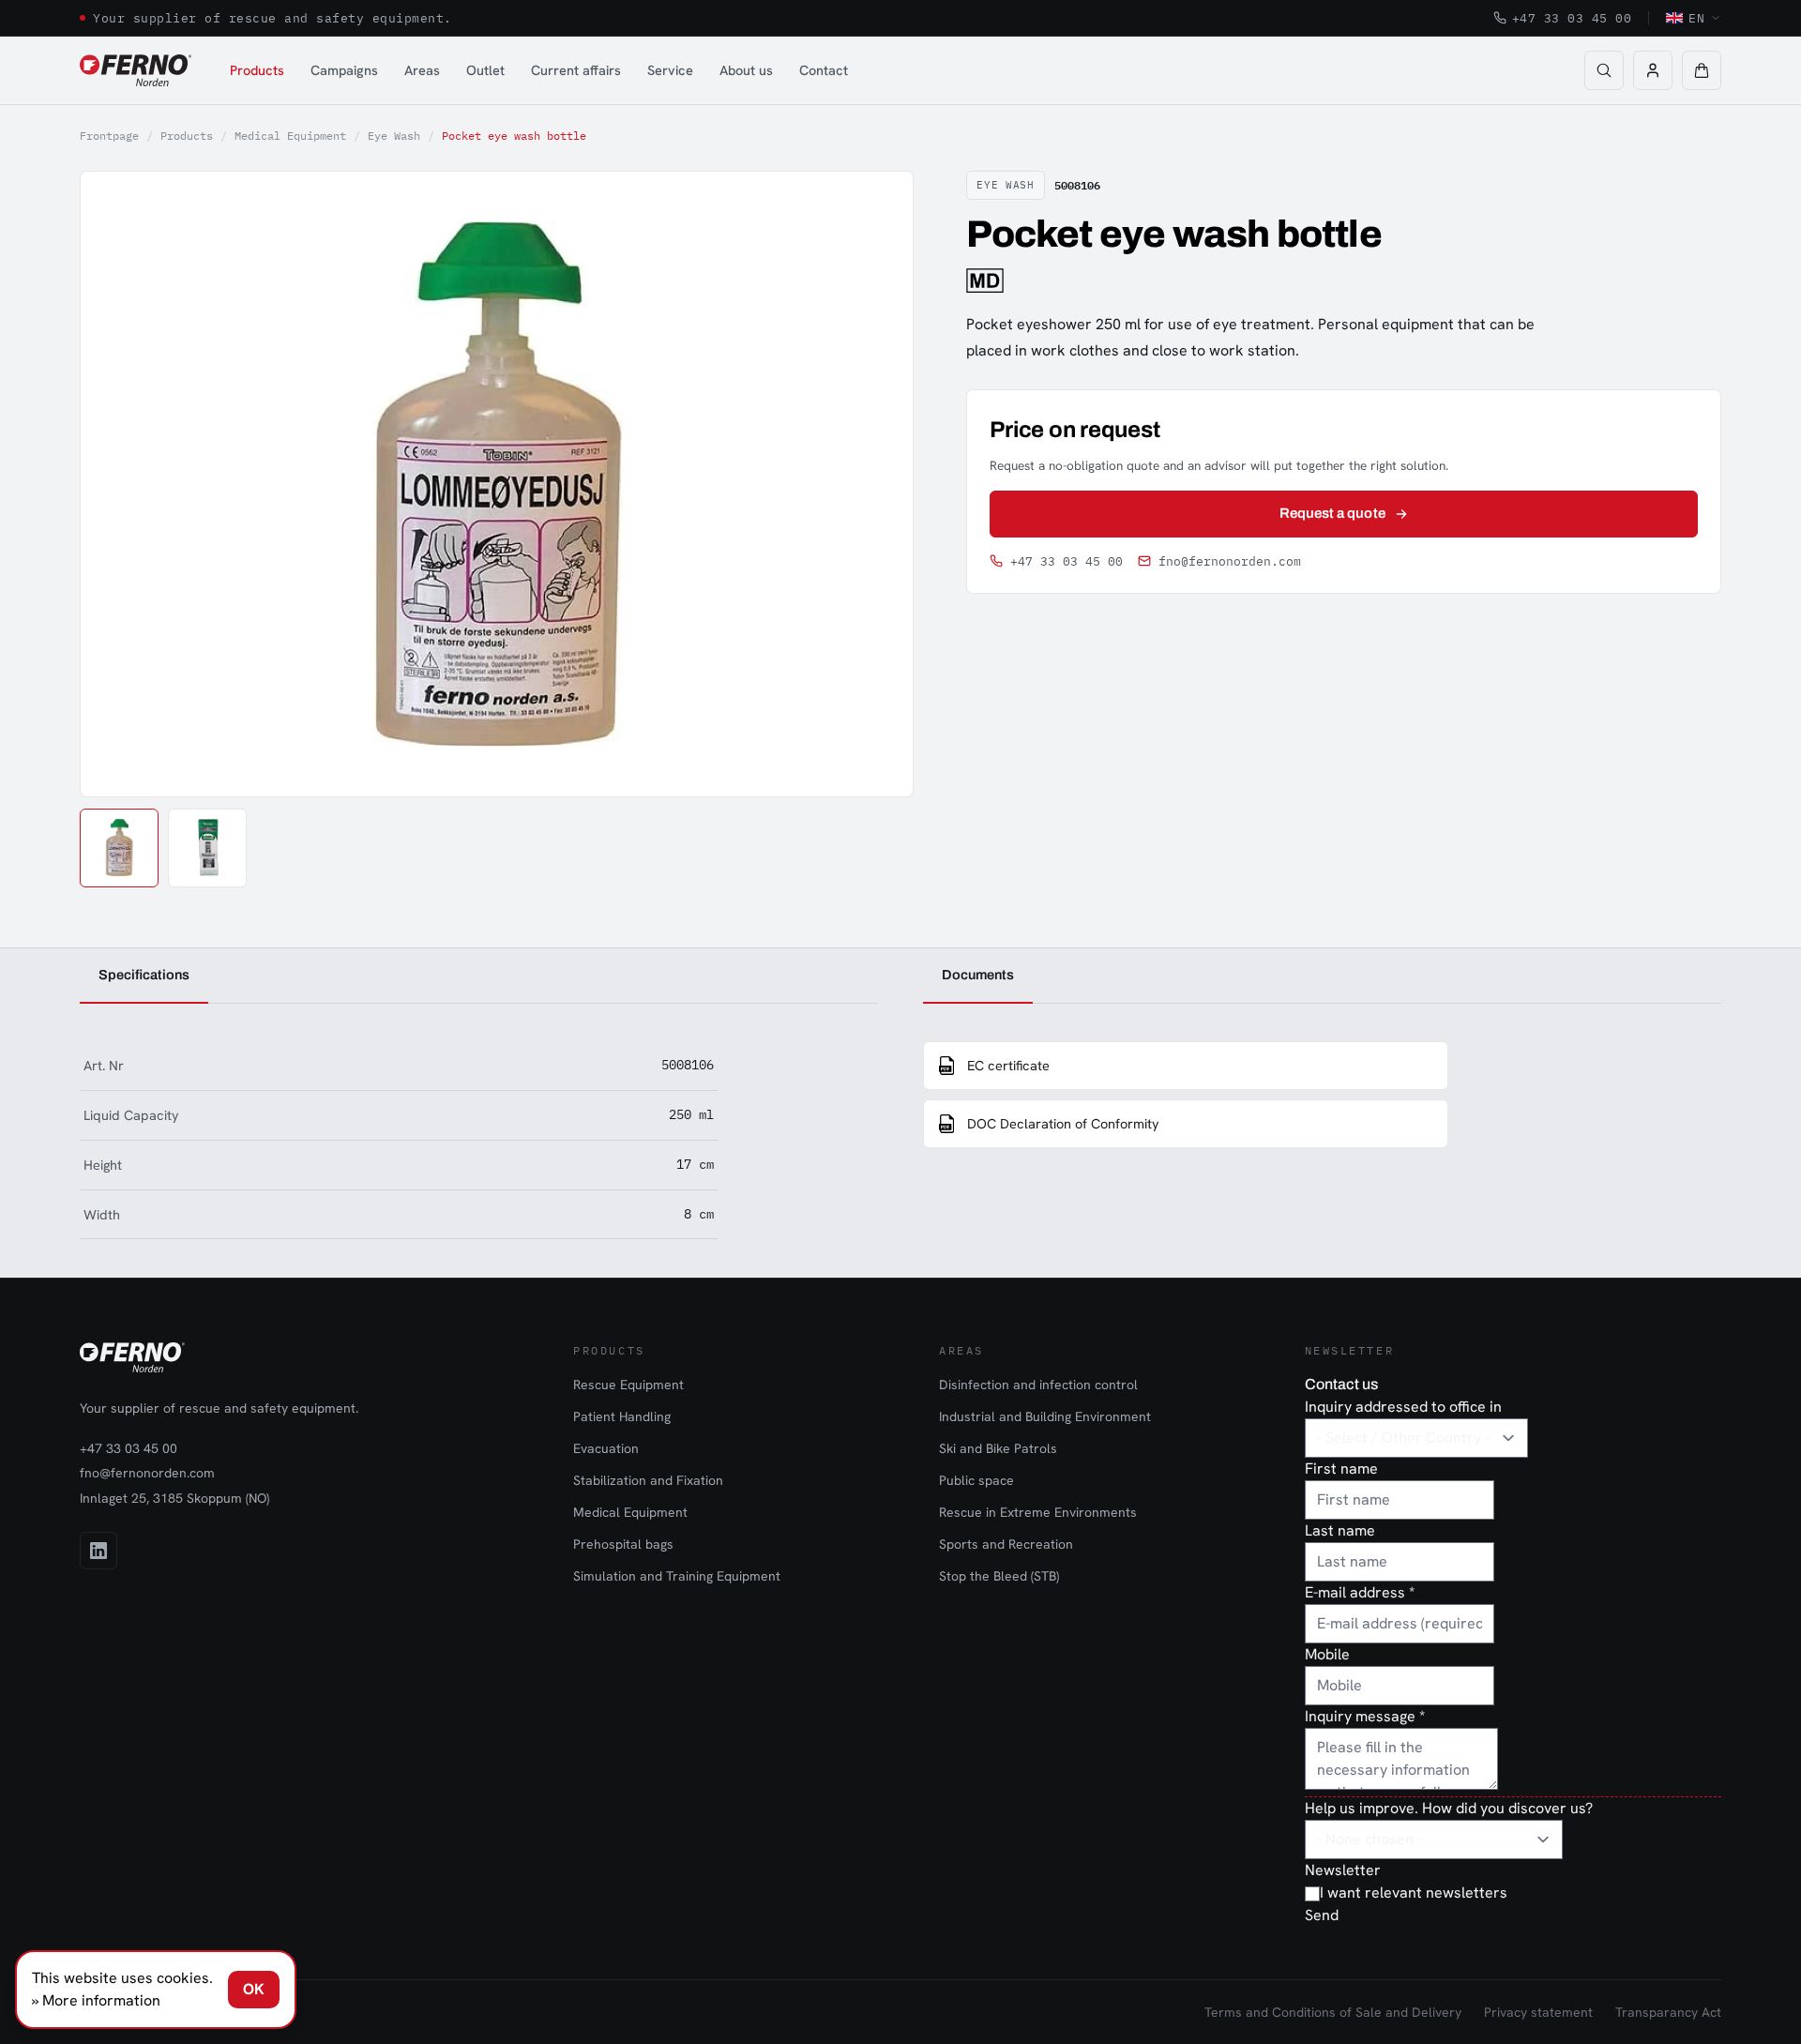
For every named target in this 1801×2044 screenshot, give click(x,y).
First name (1341, 1469)
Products (257, 70)
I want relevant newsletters (1414, 1893)
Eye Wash (394, 136)
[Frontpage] (136, 70)
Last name (1340, 1530)
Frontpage (109, 136)
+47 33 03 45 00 (1572, 18)
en (1696, 18)
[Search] (1604, 70)
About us (746, 70)
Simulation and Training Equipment (677, 1576)
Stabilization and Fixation (648, 1480)
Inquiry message (1365, 1716)
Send (1322, 1915)
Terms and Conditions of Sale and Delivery (1333, 2012)
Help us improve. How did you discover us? (1449, 1808)
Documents (978, 975)
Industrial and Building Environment (1045, 1416)
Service (670, 70)
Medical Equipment (290, 136)
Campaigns (344, 70)
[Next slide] (878, 484)
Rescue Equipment (628, 1385)
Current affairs (576, 70)
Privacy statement (1538, 2012)
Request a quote (1332, 513)
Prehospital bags (623, 1544)
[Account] (1653, 70)
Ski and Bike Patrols (998, 1448)
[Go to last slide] (115, 484)
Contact (824, 70)
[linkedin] (98, 1551)
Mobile (1327, 1654)
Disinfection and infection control (1038, 1385)
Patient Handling (622, 1416)
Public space (976, 1480)
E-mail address (1360, 1592)
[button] (1702, 70)
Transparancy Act (1668, 2012)
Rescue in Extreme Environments (1038, 1512)
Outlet (485, 70)
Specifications (144, 975)
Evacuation (606, 1448)
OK (254, 1989)
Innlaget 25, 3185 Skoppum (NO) (174, 1498)
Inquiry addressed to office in (1403, 1407)
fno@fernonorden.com (1230, 561)
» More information (96, 2000)
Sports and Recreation (1006, 1544)
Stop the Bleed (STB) (999, 1576)
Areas (422, 70)
